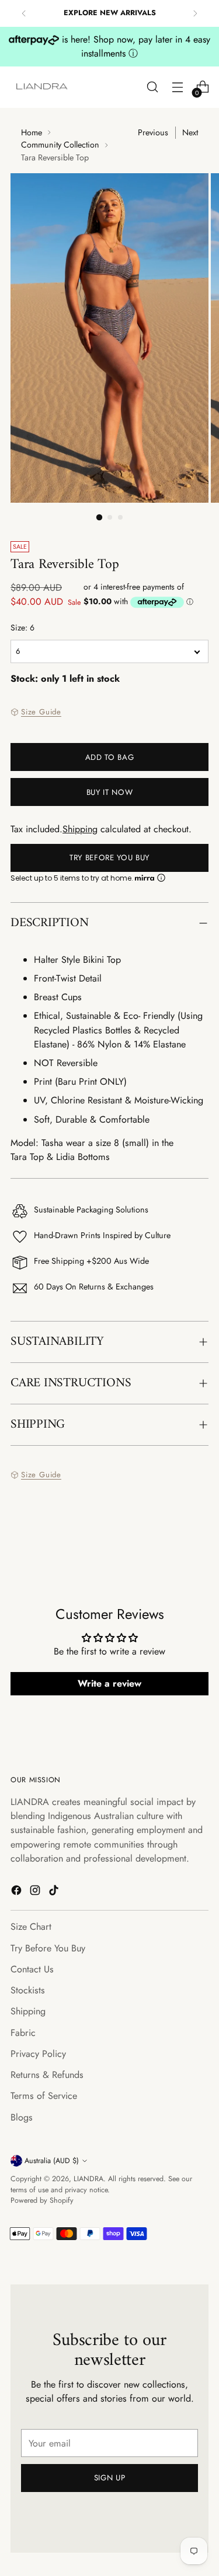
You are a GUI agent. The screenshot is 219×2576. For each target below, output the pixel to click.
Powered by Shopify (42, 2200)
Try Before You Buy (109, 858)
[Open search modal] (152, 87)
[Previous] (24, 13)
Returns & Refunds (47, 2075)
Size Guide (41, 712)
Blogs (22, 2117)
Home (32, 132)
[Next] (195, 13)
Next (190, 132)
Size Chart (31, 1927)
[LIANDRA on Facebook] (18, 1892)
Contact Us (32, 1969)
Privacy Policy (38, 2054)
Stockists (28, 1990)
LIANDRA (88, 2179)
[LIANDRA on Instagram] (36, 1892)
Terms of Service (44, 2096)
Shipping (80, 829)
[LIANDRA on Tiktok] (55, 1892)
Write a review (109, 1683)
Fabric (23, 2033)
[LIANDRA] (43, 87)
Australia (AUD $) (52, 2161)
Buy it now (110, 792)
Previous (153, 132)
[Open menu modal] (177, 87)
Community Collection (60, 145)
